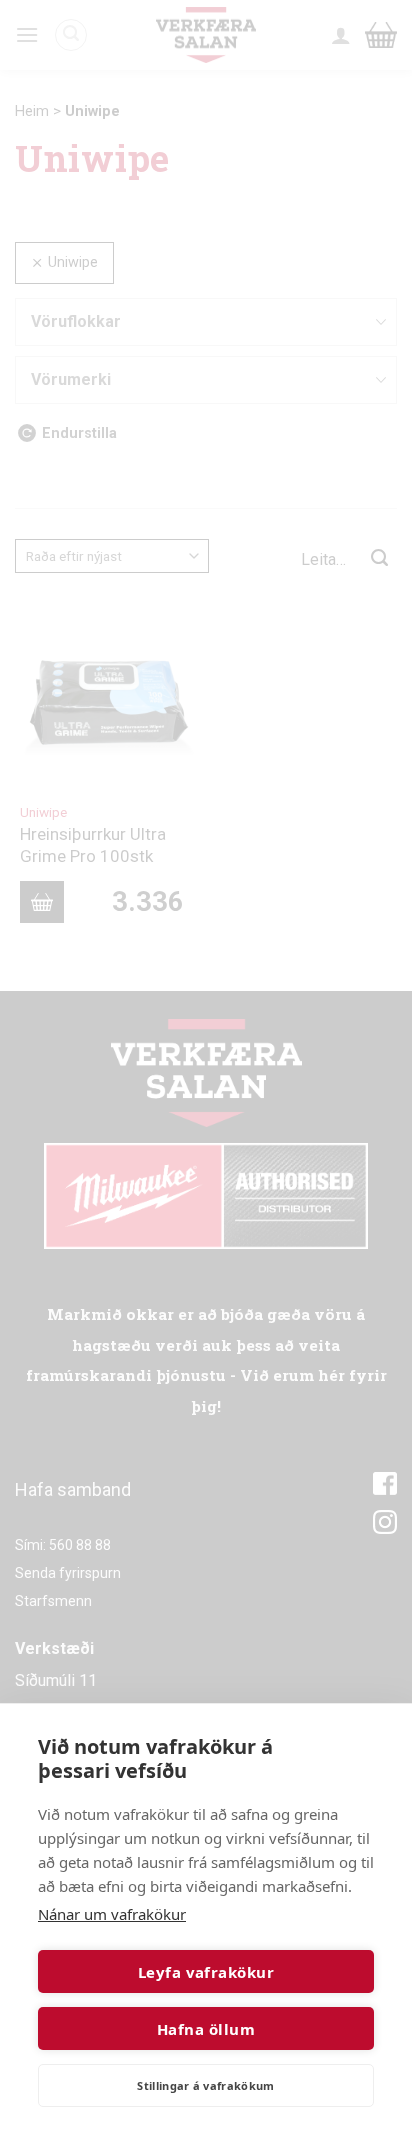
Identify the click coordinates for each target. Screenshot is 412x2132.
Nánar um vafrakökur (112, 1914)
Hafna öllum (206, 2029)
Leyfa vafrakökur (206, 1972)
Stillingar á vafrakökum (206, 2085)
